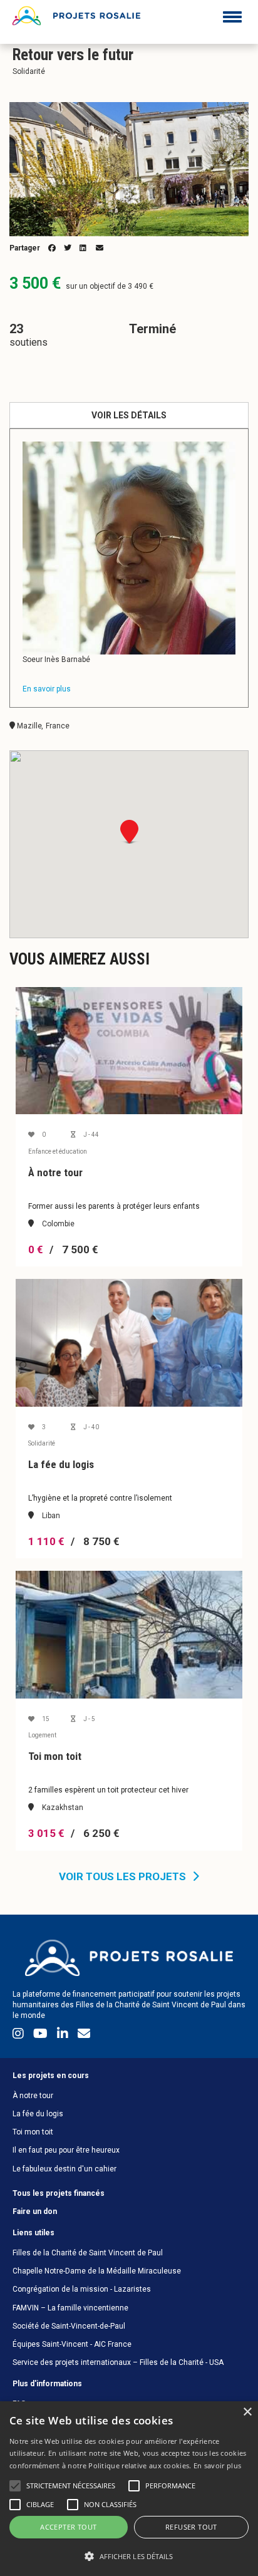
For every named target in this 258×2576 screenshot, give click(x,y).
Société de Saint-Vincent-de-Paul (69, 2326)
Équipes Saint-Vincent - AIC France (72, 2344)
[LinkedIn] (64, 2036)
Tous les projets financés (59, 2193)
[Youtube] (42, 2036)
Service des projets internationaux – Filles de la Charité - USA (118, 2362)
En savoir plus (217, 2465)
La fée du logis (38, 2114)
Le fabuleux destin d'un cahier (64, 2169)
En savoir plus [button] (47, 689)
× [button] (247, 2412)
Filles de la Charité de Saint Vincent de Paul (88, 2253)
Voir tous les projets (122, 1876)
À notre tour (33, 2096)
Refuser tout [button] (191, 2527)
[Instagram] (20, 2036)
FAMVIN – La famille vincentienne (70, 2308)
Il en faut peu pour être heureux (66, 2150)
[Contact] (84, 2036)
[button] (129, 2556)
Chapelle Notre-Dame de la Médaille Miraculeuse (97, 2271)
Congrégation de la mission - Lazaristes (82, 2289)
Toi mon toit (33, 2132)
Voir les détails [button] (129, 415)
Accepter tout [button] (68, 2527)
